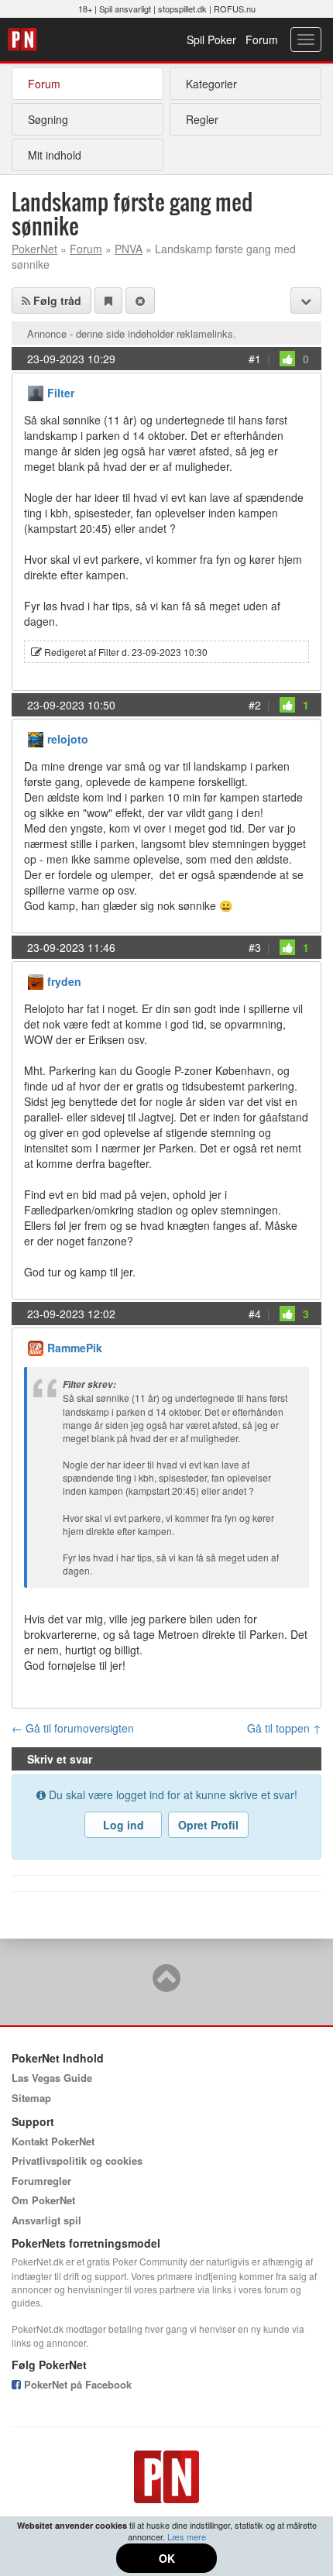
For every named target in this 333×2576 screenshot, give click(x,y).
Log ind (124, 1825)
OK (167, 2558)
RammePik (75, 1348)
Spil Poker (211, 39)
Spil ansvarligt (125, 9)
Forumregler (41, 2181)
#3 (255, 947)
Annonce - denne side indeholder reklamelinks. (132, 333)
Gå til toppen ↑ (284, 1728)
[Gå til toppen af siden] (166, 1985)
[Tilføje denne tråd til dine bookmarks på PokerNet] (108, 301)
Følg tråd (56, 301)
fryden (64, 981)
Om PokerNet (43, 2200)
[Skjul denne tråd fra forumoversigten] (140, 301)
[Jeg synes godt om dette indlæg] (287, 359)
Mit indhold (55, 155)
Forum (262, 39)
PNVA (129, 249)
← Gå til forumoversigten (73, 1728)
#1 (255, 359)
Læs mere (187, 2537)
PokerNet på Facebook (76, 2384)
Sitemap (31, 2098)
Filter (61, 393)
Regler (202, 119)
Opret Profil (208, 1825)
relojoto (68, 739)
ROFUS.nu (235, 9)
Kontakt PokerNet (53, 2141)
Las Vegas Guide (52, 2078)
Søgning (48, 119)
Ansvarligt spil (46, 2220)
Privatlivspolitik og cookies (77, 2160)
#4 (255, 1314)
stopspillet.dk (182, 9)
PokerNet (24, 39)
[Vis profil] (36, 392)
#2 (255, 705)
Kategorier (211, 84)
